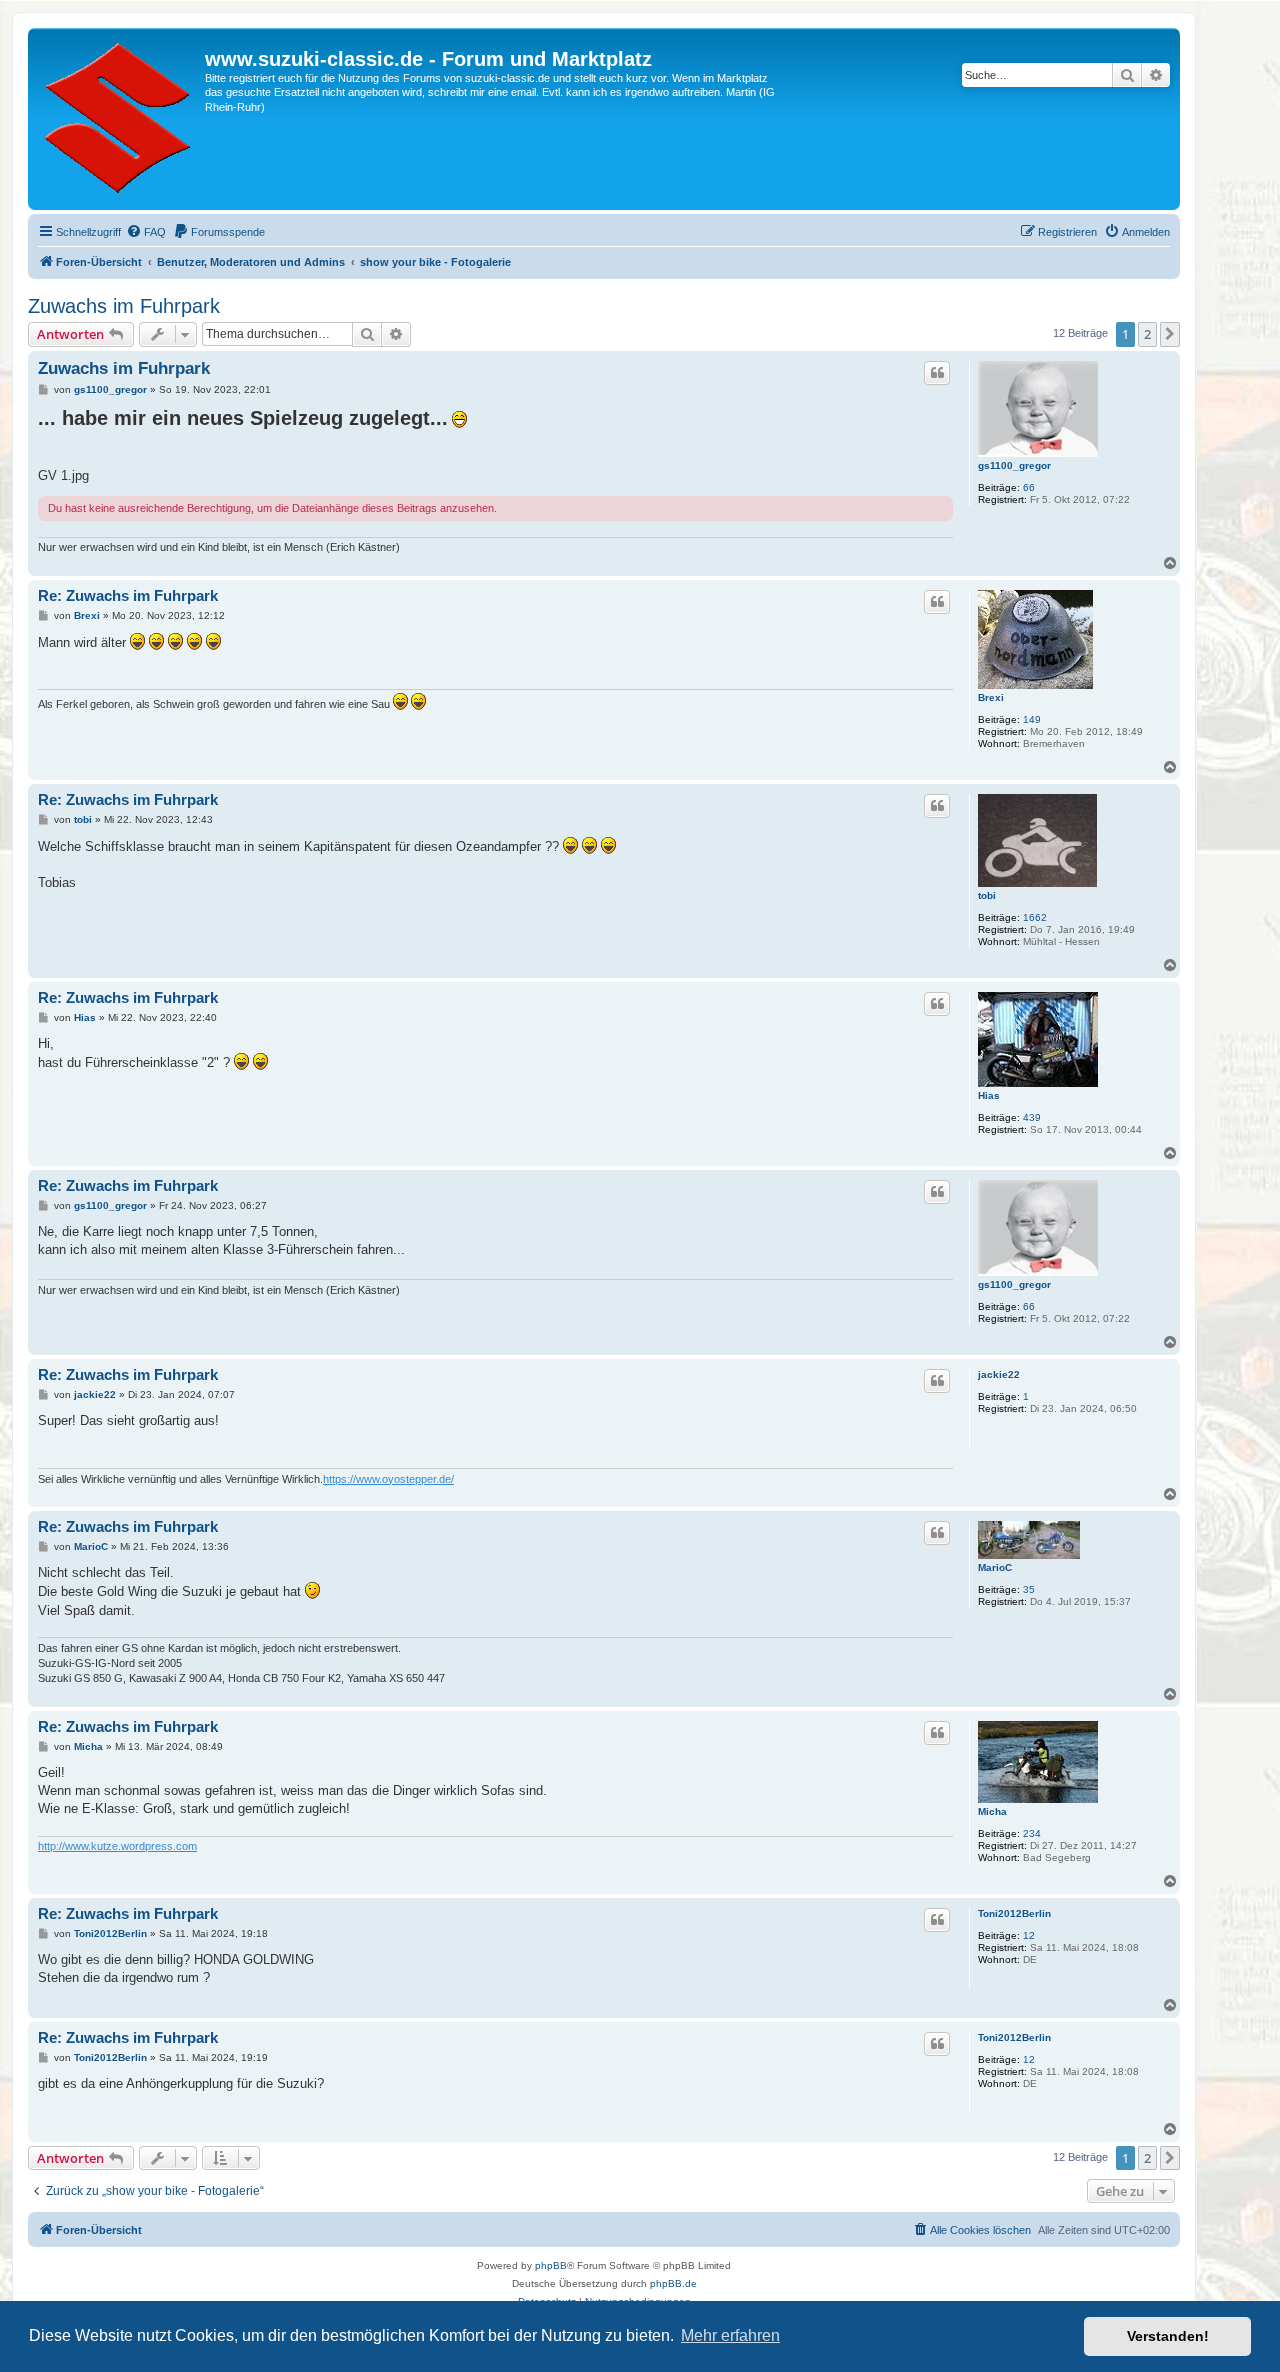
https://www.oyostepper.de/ (388, 1479)
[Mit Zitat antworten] (937, 373)
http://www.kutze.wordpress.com (117, 1846)
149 (1032, 719)
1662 (1035, 917)
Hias (989, 1095)
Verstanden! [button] (1168, 2336)
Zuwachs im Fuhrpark (124, 306)
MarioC (995, 1567)
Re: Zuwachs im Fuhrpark (128, 595)
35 (1029, 1589)
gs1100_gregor (1014, 465)
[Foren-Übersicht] (119, 119)
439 (1032, 1117)
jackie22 (999, 1374)
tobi (987, 895)
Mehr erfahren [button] (730, 2335)
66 (1029, 487)
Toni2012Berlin (1014, 1913)
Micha (992, 1811)
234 (1032, 1833)
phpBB (551, 2265)
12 (1029, 1935)
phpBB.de (673, 2283)
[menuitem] (146, 232)
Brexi (991, 697)
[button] (1170, 334)
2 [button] (1147, 334)
